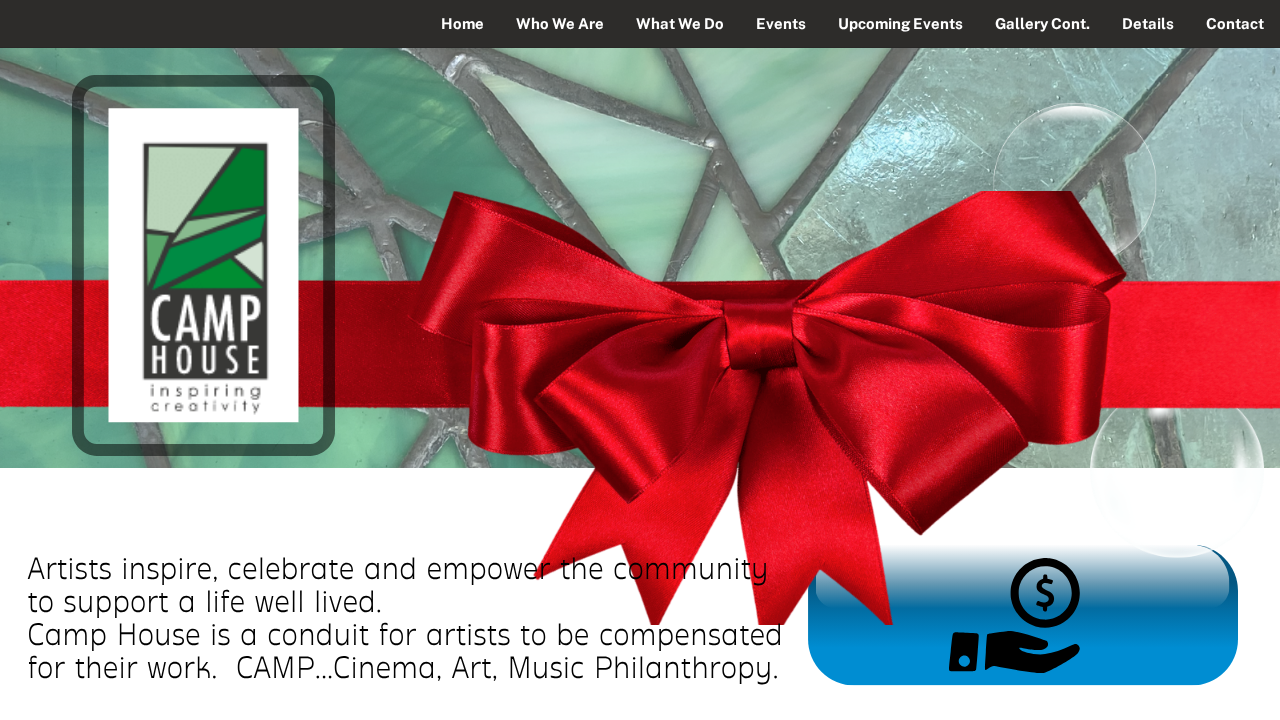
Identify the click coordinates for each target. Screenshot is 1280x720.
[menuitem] (462, 24)
